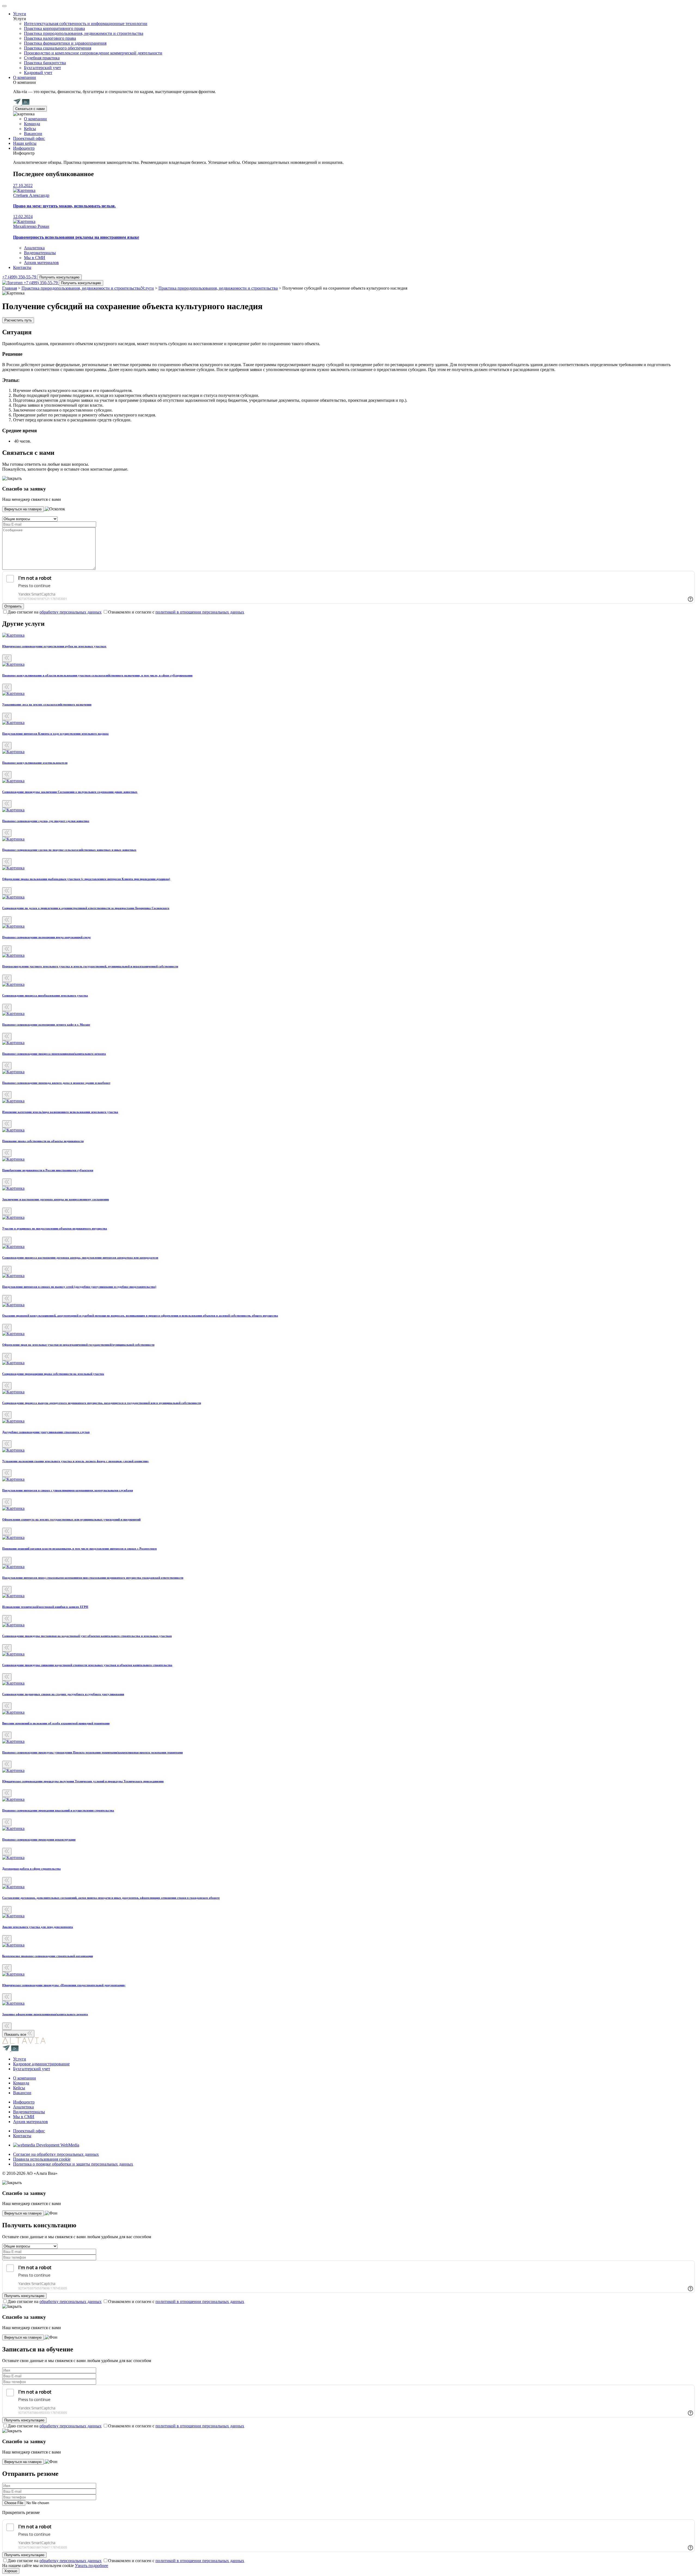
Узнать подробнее (91, 2566)
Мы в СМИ (35, 258)
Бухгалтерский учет (42, 68)
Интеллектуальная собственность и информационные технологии (86, 24)
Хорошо (11, 2571)
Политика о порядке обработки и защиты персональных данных (73, 2164)
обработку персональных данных (71, 612)
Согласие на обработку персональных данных (56, 2154)
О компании (25, 77)
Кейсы (30, 129)
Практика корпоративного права (54, 28)
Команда (32, 124)
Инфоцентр (24, 148)
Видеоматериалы (40, 253)
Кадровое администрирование (41, 2064)
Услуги (20, 14)
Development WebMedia (57, 2145)
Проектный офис (29, 138)
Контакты (22, 267)
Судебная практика (42, 58)
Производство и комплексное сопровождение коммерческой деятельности (93, 53)
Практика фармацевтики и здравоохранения (65, 43)
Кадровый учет (38, 73)
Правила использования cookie (42, 2159)
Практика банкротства (45, 63)
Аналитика (34, 248)
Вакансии (33, 134)
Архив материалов (41, 263)
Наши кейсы (25, 143)
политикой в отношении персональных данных (200, 612)
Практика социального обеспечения (58, 48)
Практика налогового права (50, 38)
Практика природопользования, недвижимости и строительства (84, 33)
